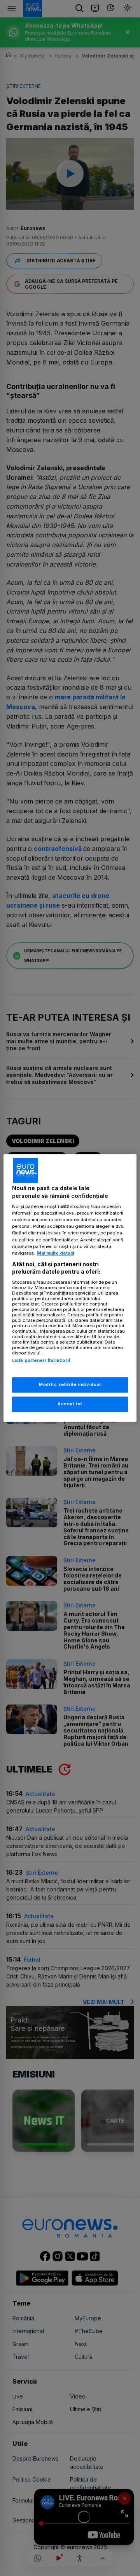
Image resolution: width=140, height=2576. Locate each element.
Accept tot (70, 1404)
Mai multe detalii (55, 1253)
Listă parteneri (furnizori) (41, 1360)
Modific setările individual (70, 1385)
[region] (70, 1288)
